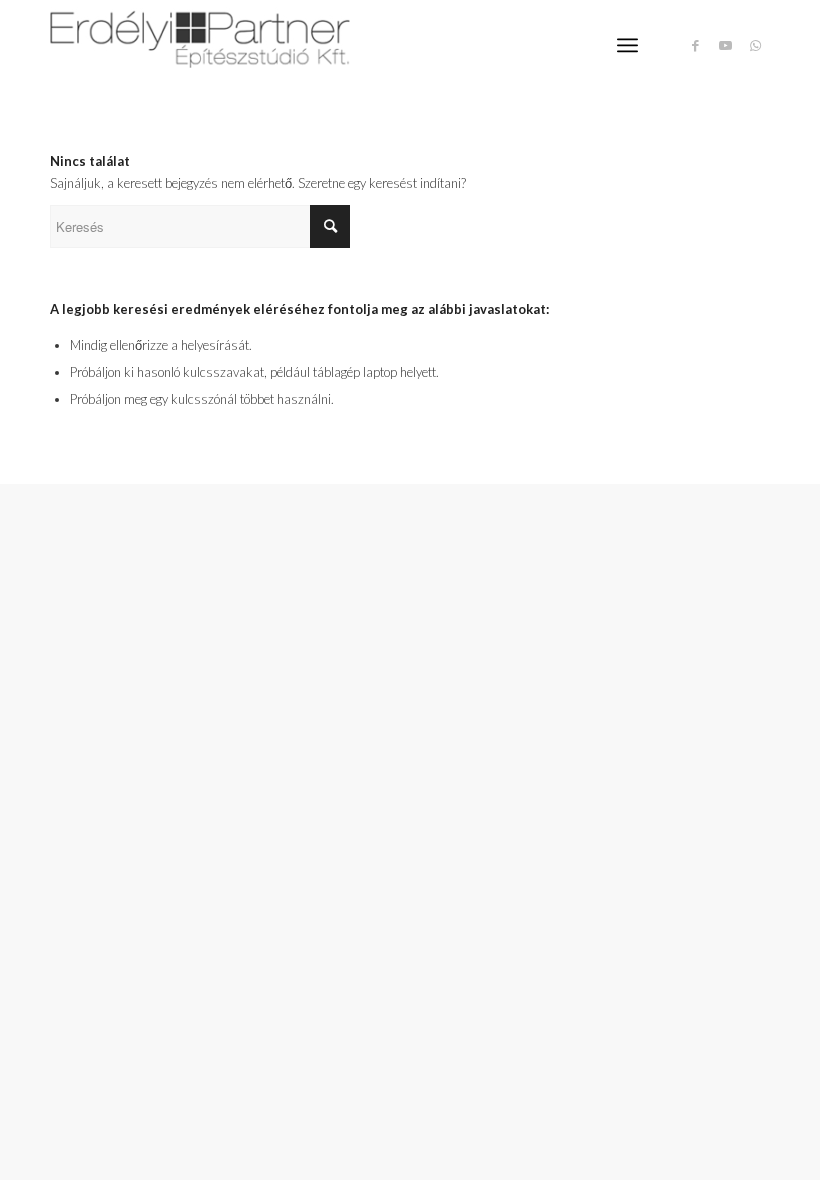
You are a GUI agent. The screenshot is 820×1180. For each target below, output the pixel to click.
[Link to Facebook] (695, 45)
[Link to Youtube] (725, 45)
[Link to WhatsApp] (755, 45)
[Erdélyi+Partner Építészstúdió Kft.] (200, 45)
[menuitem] (627, 45)
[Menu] (627, 45)
